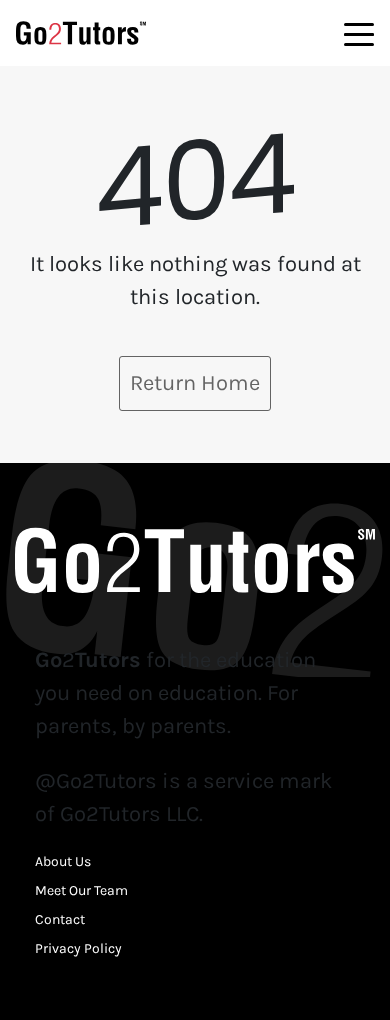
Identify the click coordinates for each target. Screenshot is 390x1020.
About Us (63, 861)
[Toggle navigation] (359, 33)
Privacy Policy (78, 948)
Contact (60, 919)
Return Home (195, 383)
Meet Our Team (81, 890)
